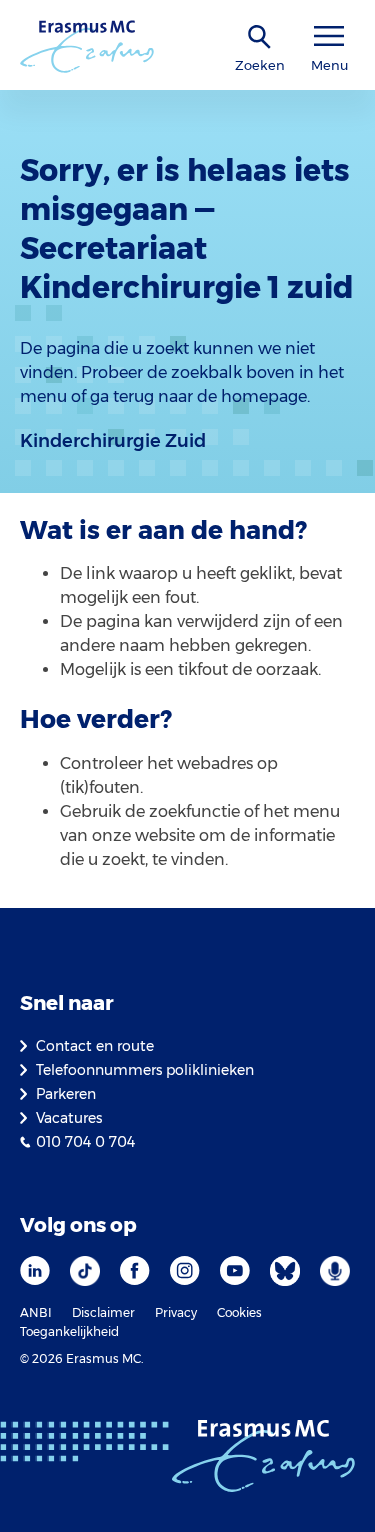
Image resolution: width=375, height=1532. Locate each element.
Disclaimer (103, 1312)
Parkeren (66, 1094)
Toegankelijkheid (69, 1331)
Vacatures (69, 1118)
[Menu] (329, 36)
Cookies (239, 1312)
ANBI (36, 1312)
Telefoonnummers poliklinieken (145, 1070)
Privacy (176, 1312)
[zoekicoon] (260, 37)
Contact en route (95, 1046)
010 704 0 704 (85, 1142)
